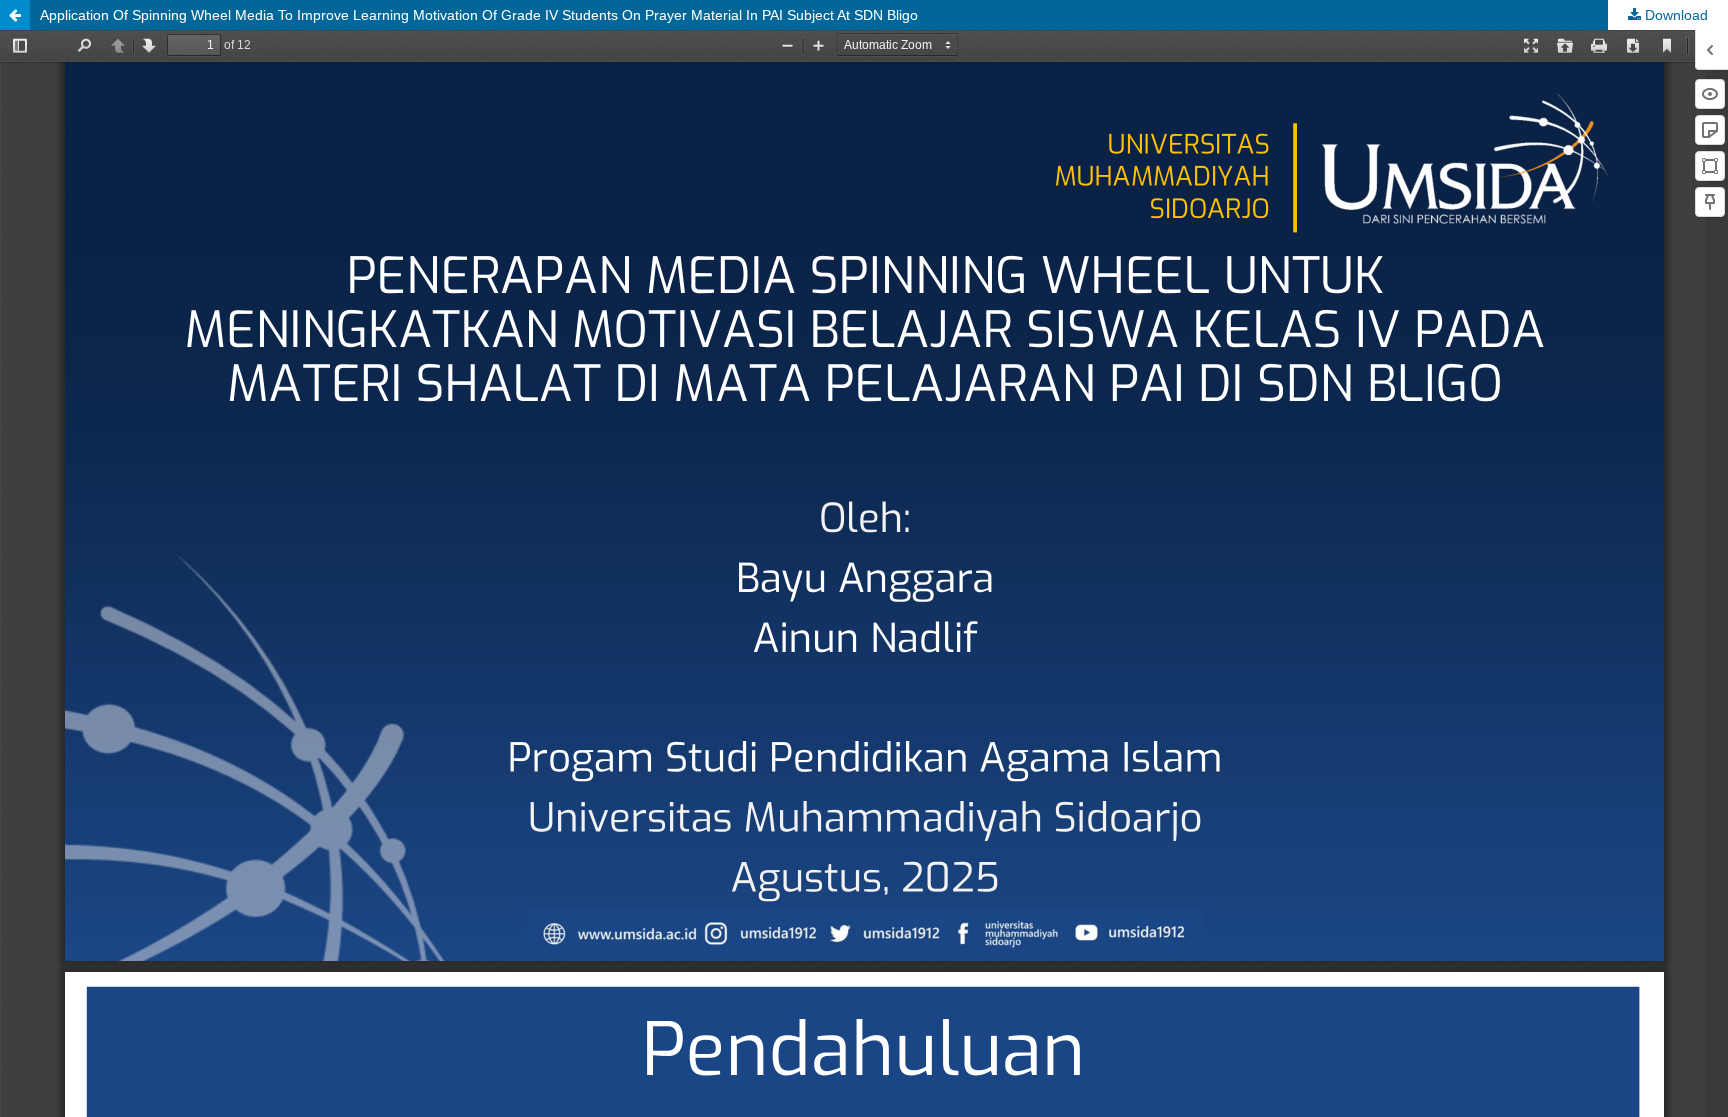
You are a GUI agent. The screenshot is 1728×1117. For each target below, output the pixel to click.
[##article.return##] (15, 15)
